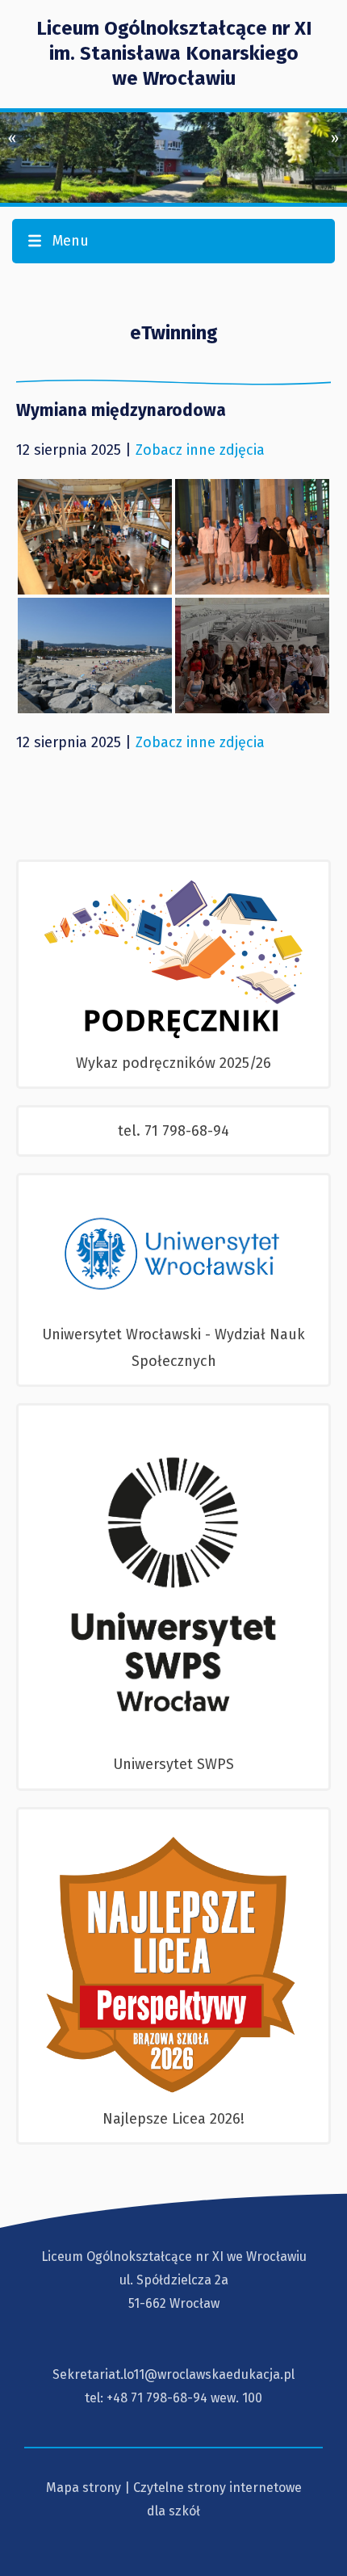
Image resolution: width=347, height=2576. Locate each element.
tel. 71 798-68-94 (173, 1131)
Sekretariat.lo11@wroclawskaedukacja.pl (173, 2374)
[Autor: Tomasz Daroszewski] (95, 537)
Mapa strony (84, 2488)
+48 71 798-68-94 (157, 2398)
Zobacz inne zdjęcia (200, 450)
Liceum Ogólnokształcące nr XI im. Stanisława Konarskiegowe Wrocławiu (174, 53)
